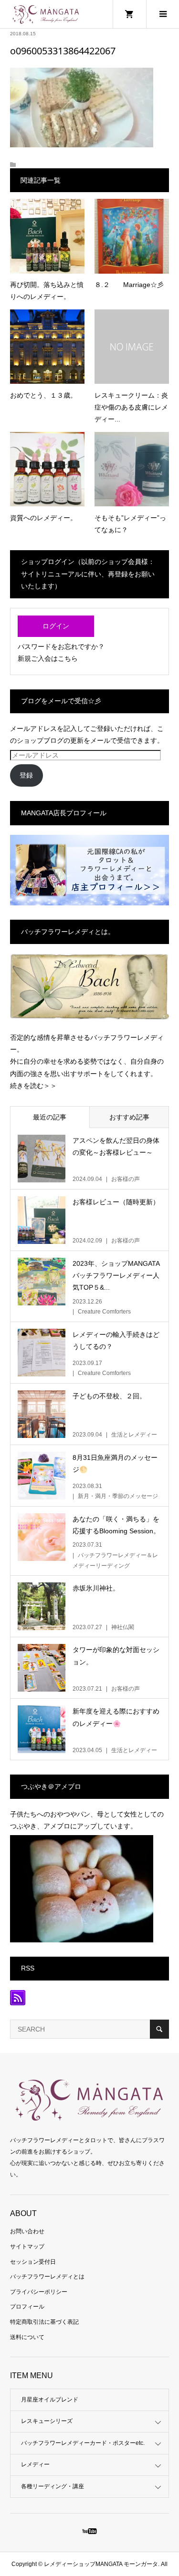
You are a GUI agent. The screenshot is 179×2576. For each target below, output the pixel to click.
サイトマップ (27, 2247)
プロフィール (27, 2307)
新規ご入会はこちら (48, 658)
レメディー (35, 2464)
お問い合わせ (27, 2231)
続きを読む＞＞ (33, 1086)
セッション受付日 (33, 2262)
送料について (27, 2337)
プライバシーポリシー (39, 2292)
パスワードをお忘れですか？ (61, 647)
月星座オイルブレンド (50, 2400)
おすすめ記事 (129, 1117)
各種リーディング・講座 (53, 2486)
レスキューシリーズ (47, 2421)
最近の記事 (50, 1117)
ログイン (56, 626)
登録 (26, 775)
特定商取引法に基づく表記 (44, 2322)
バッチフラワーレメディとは (47, 2277)
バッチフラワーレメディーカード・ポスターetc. (83, 2443)
